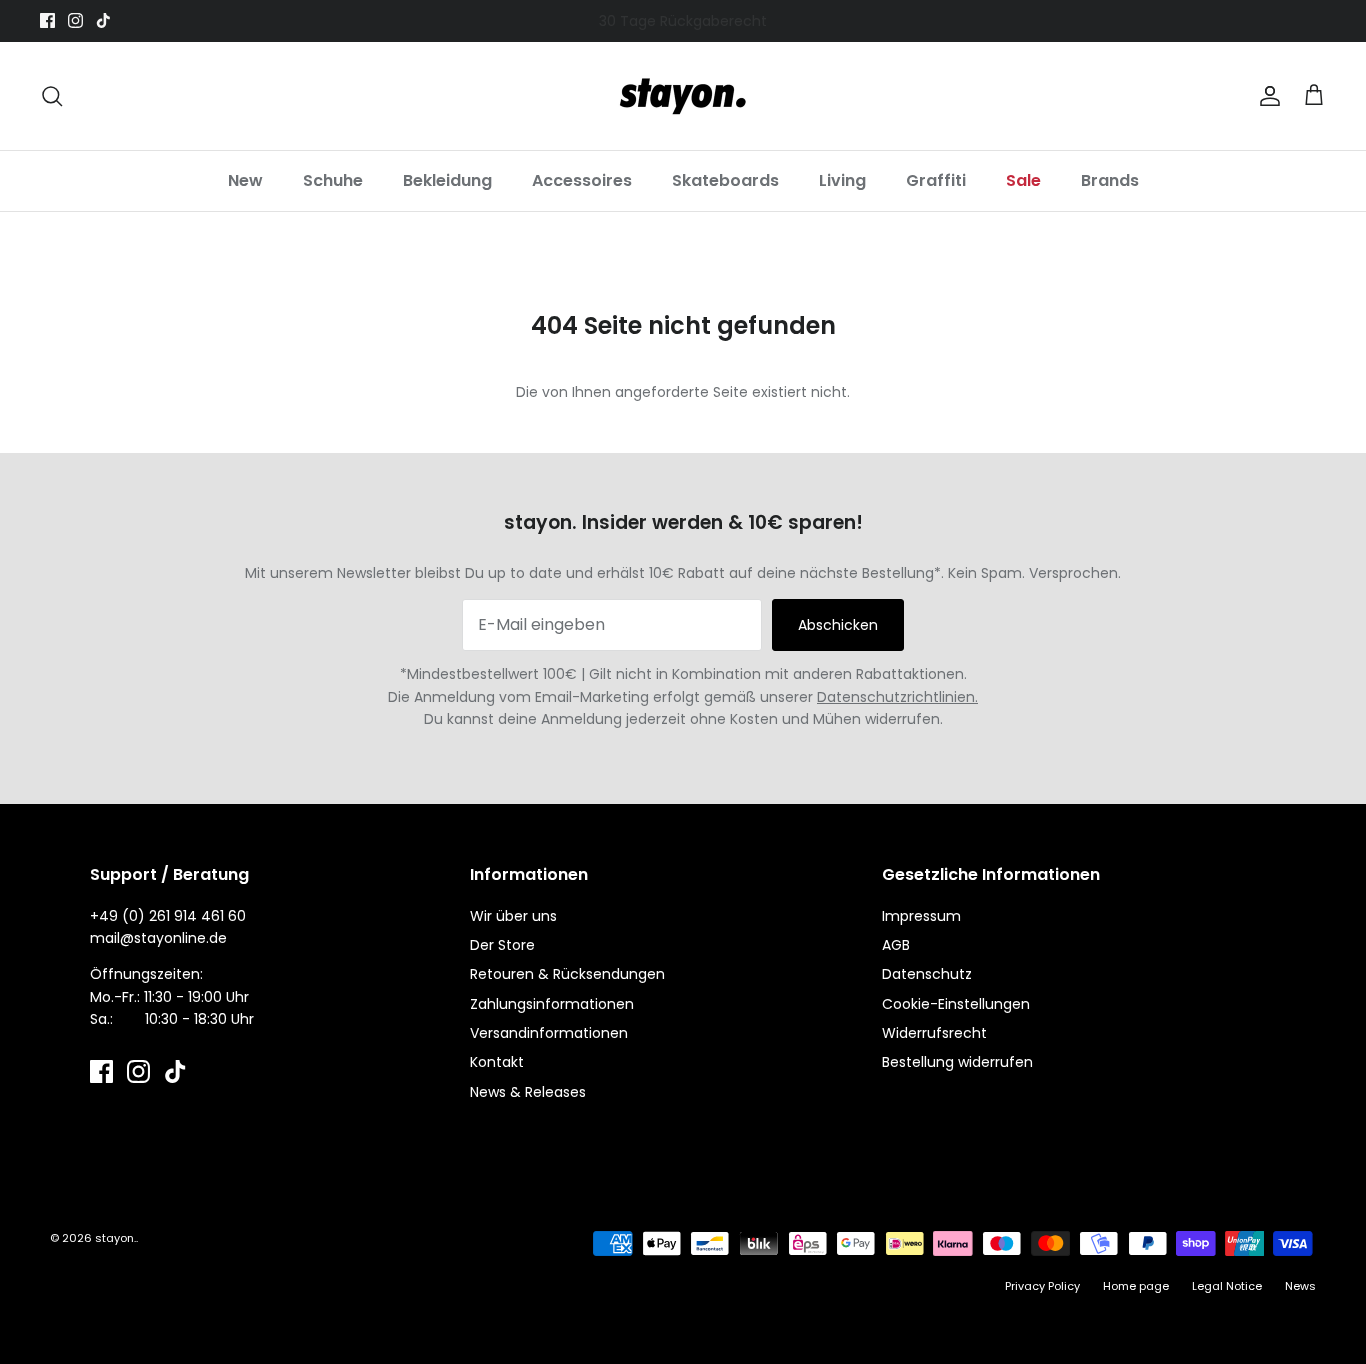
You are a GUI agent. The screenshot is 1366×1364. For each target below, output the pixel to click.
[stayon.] (683, 96)
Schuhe (333, 180)
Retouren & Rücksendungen (567, 974)
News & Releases (528, 1092)
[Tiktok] (103, 20)
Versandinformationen (549, 1033)
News (1300, 1286)
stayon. (115, 1238)
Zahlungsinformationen (552, 1004)
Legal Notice (1227, 1286)
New (245, 180)
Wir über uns (513, 916)
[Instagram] (75, 20)
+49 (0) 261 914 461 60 (168, 916)
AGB (896, 945)
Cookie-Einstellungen (956, 1004)
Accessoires (582, 180)
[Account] (1266, 96)
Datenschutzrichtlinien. (897, 697)
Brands (1110, 180)
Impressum (921, 916)
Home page (1136, 1286)
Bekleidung (447, 180)
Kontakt (497, 1062)
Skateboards (725, 180)
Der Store (502, 945)
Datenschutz (927, 974)
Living (842, 180)
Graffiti (936, 180)
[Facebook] (47, 20)
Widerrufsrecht (934, 1033)
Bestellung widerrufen (957, 1062)
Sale (1023, 180)
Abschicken (838, 625)
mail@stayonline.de (158, 938)
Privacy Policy (1042, 1286)
